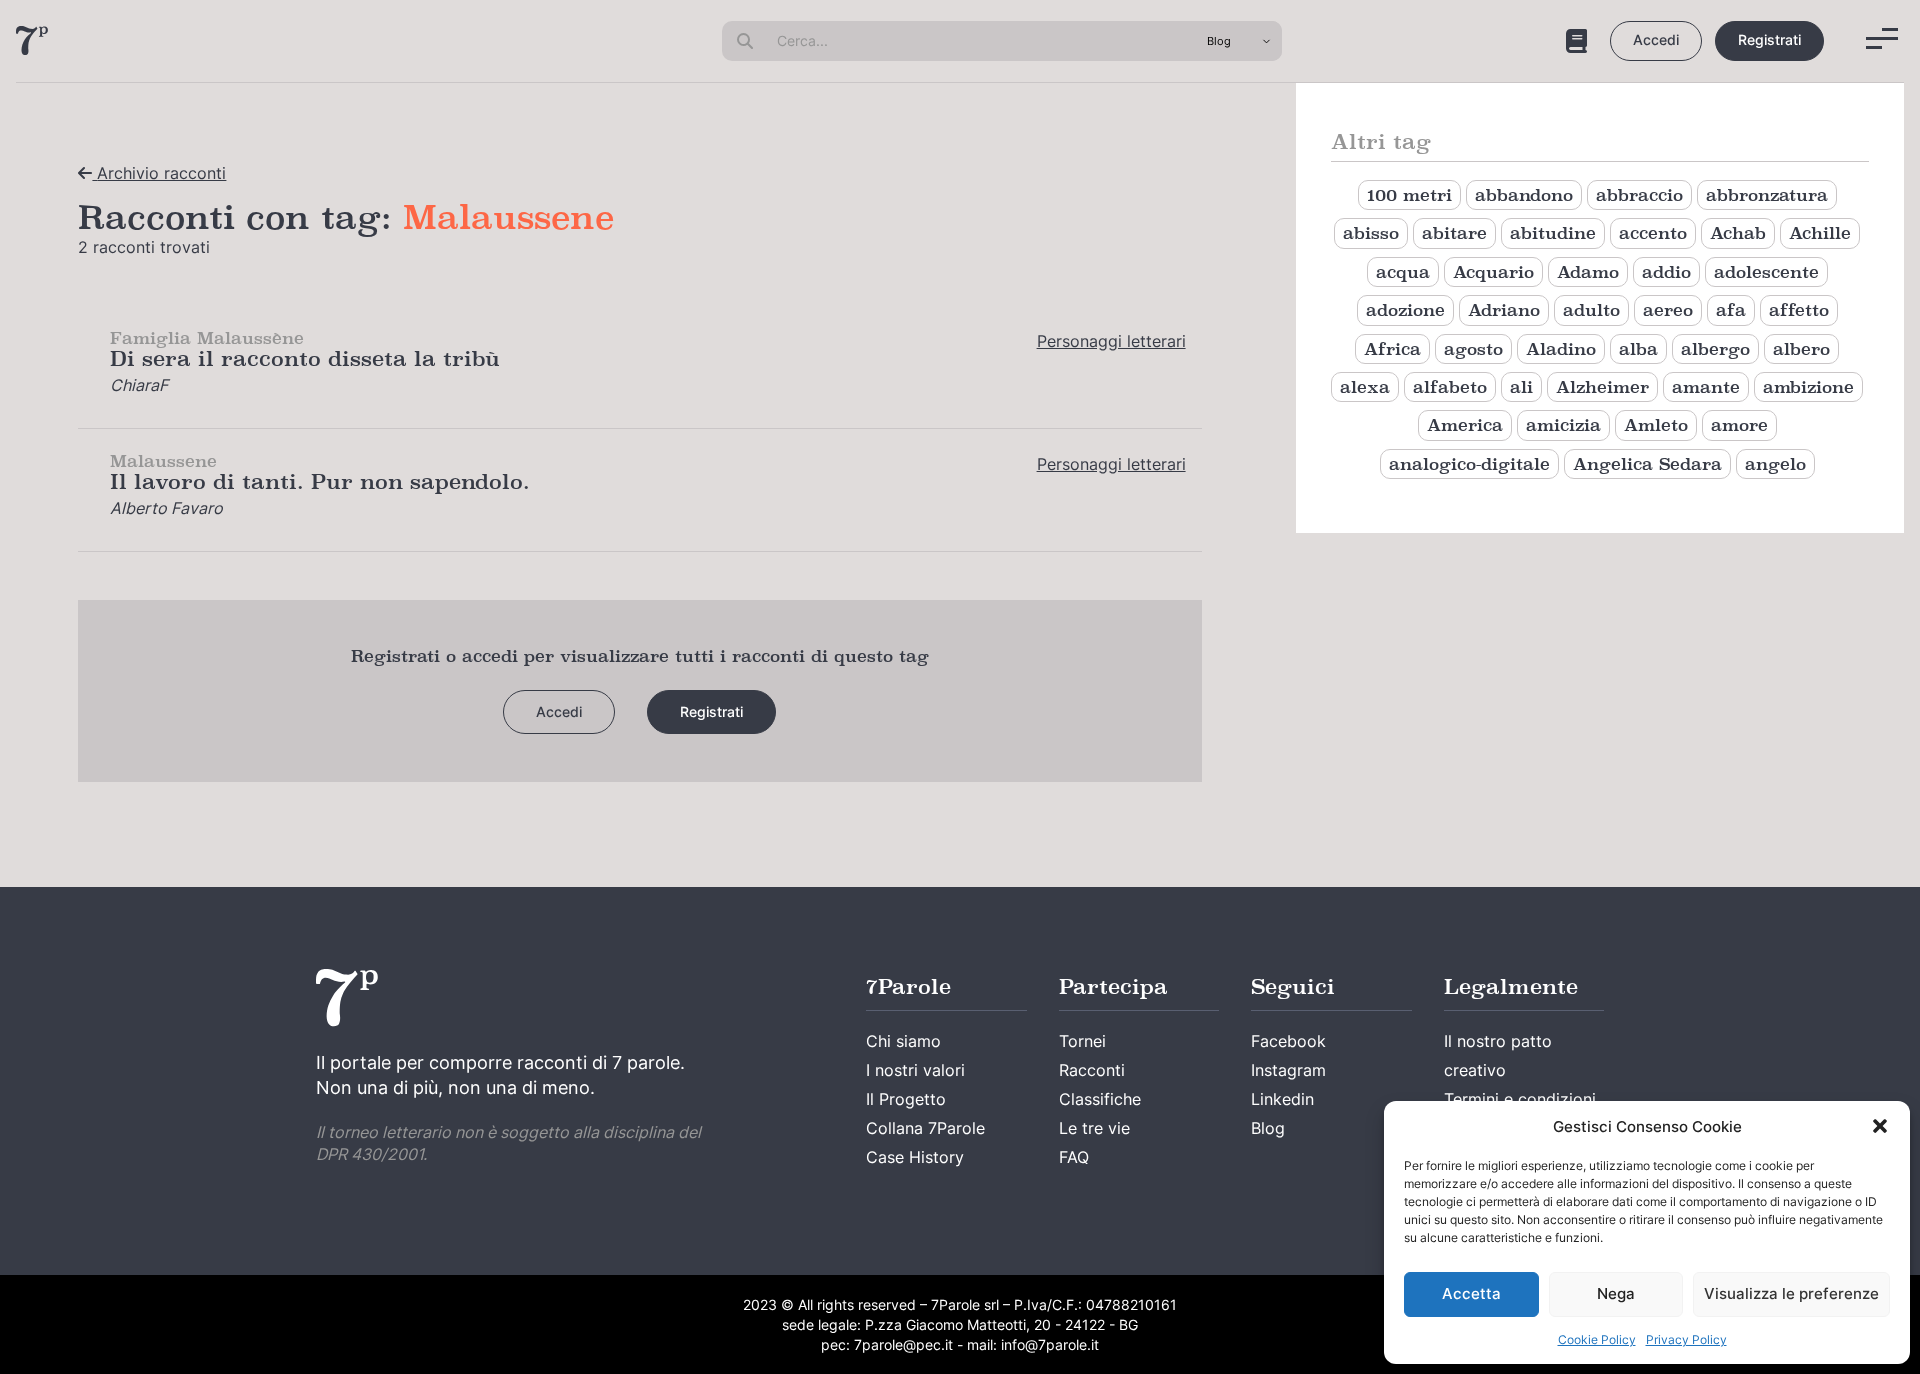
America (1465, 425)
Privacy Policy (1686, 1339)
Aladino (1561, 349)
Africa (1392, 349)
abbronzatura (1767, 195)
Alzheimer (1602, 387)
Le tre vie (1094, 1128)
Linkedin (1282, 1099)
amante (1706, 387)
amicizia (1563, 425)
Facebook (1288, 1041)
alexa (1365, 387)
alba (1638, 349)
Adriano (1504, 310)
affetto (1799, 310)
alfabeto (1450, 387)
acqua (1403, 272)
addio (1666, 272)
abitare (1454, 233)
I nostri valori (915, 1070)
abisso (1371, 233)
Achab (1738, 233)
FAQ (1074, 1157)
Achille (1820, 233)
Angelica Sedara (1647, 464)
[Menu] (1882, 38)
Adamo (1588, 272)
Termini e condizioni (1520, 1099)
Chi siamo (903, 1041)
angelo (1775, 464)
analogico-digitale (1469, 464)
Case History (915, 1157)
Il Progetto (906, 1099)
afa (1731, 310)
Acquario (1493, 272)
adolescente (1766, 272)
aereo (1668, 310)
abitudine (1553, 233)
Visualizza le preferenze (1791, 1293)
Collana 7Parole (925, 1128)
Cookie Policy (1597, 1339)
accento (1653, 233)
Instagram (1288, 1070)
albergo (1715, 349)
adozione (1405, 310)
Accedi (1656, 39)
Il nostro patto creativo (1498, 1055)
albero (1801, 349)
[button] (1880, 1126)
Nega (1616, 1293)
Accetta (1471, 1293)
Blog (1268, 1128)
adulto (1591, 310)
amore (1739, 425)
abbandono (1524, 195)
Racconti (1092, 1070)
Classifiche (1100, 1099)
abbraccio (1639, 195)
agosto (1473, 349)
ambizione (1808, 387)
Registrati (1769, 39)
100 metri (1409, 195)
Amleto (1656, 425)
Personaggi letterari (1111, 341)
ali (1521, 387)
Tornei (1082, 1041)
